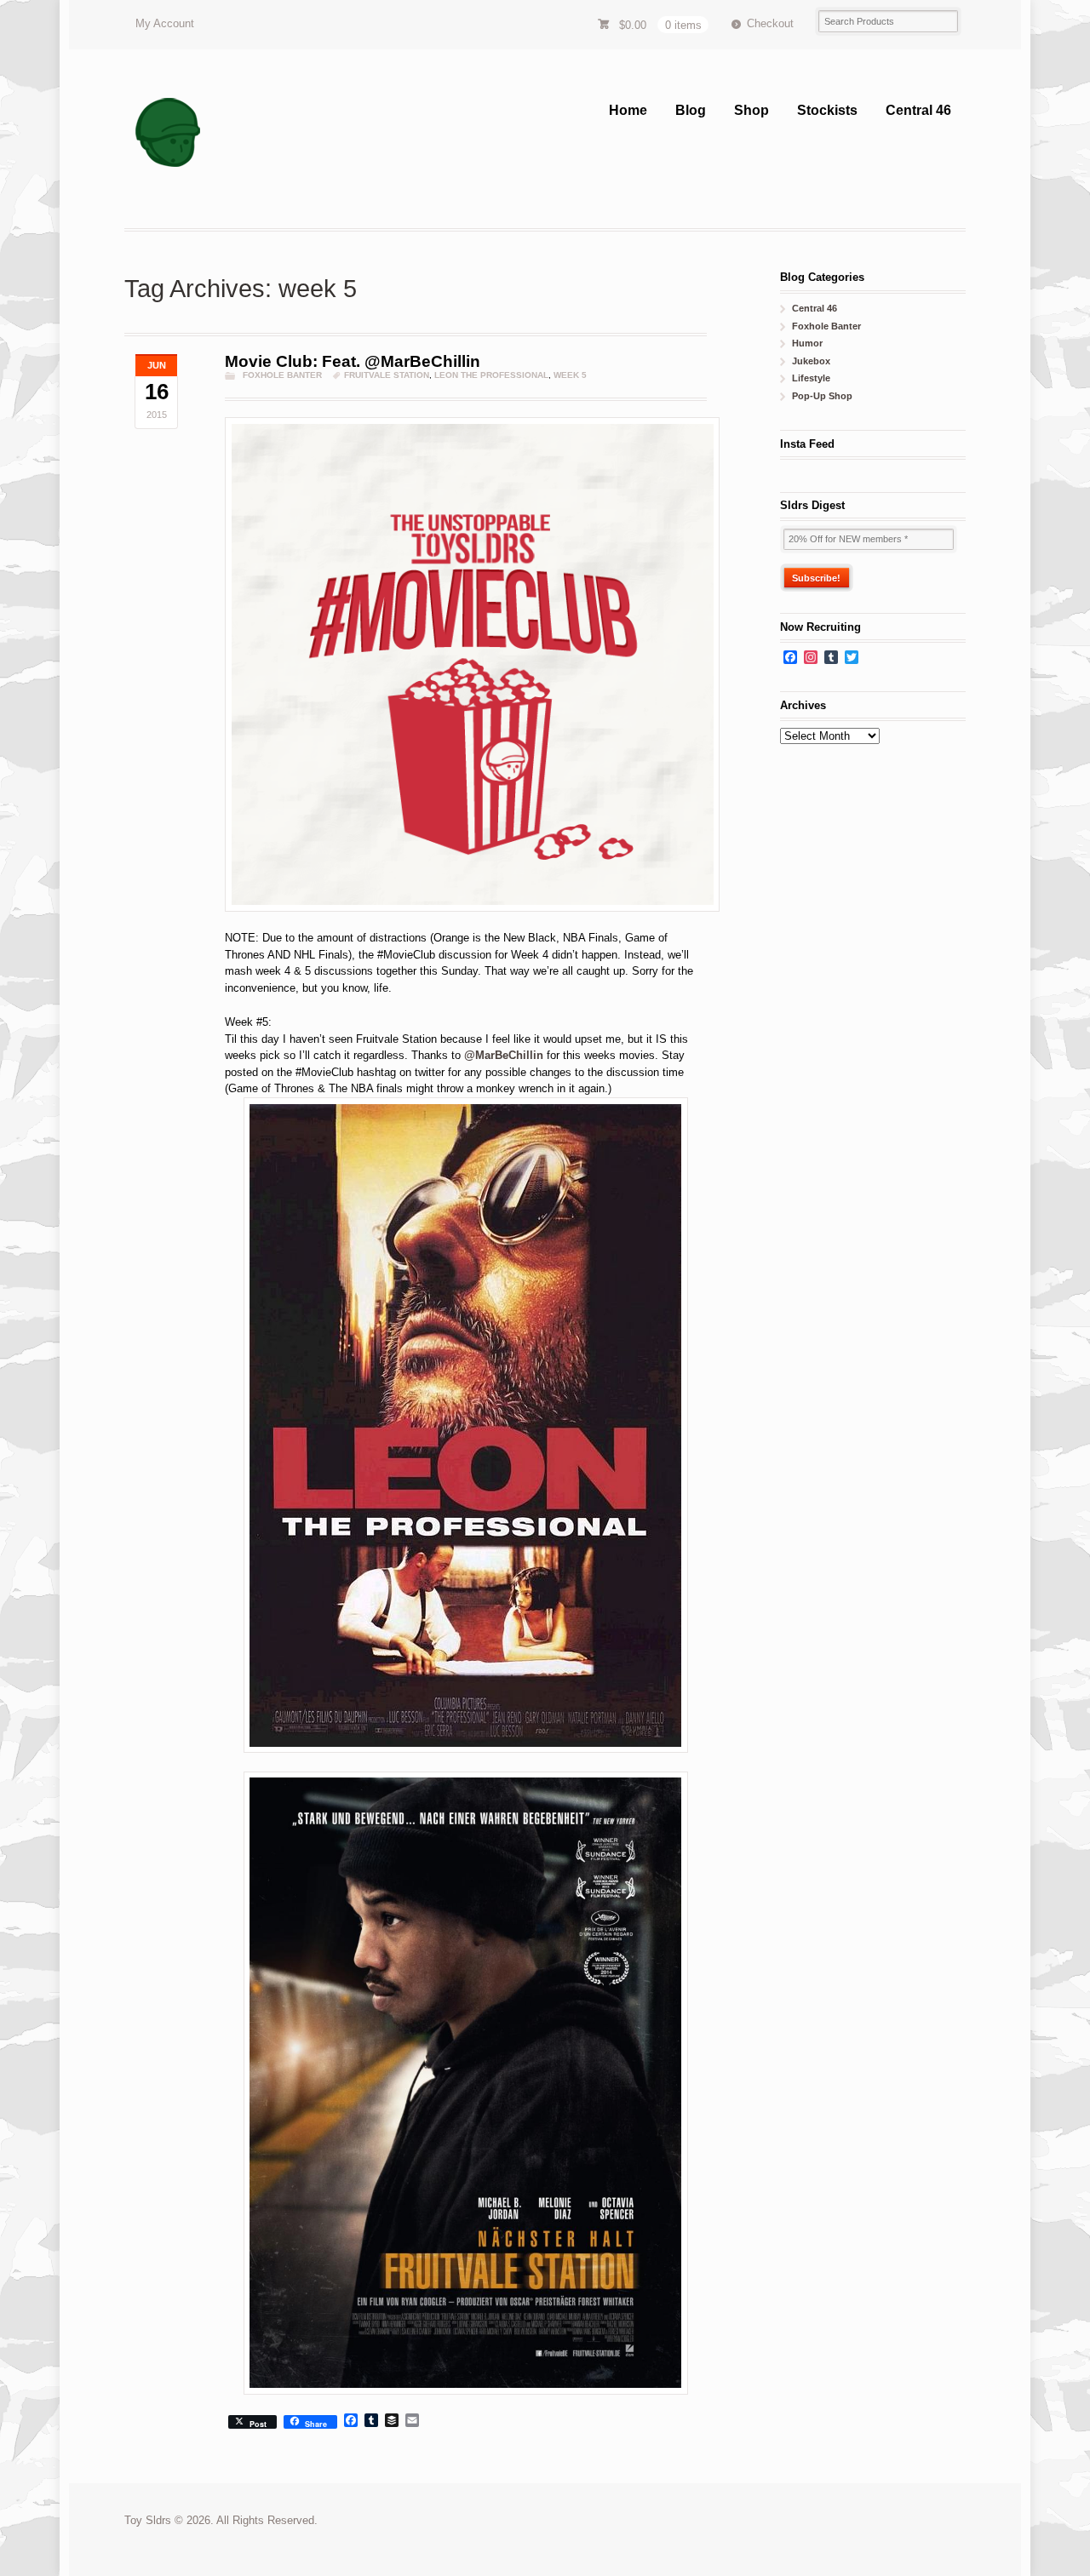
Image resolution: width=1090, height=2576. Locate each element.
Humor (807, 343)
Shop (752, 110)
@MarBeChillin (504, 1055)
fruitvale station (387, 375)
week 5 (570, 375)
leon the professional (491, 375)
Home (628, 110)
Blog (691, 110)
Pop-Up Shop (822, 396)
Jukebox (811, 361)
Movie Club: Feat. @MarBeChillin (353, 361)
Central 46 (918, 110)
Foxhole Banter (282, 375)
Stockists (827, 110)
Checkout (770, 23)
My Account (165, 23)
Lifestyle (811, 378)
